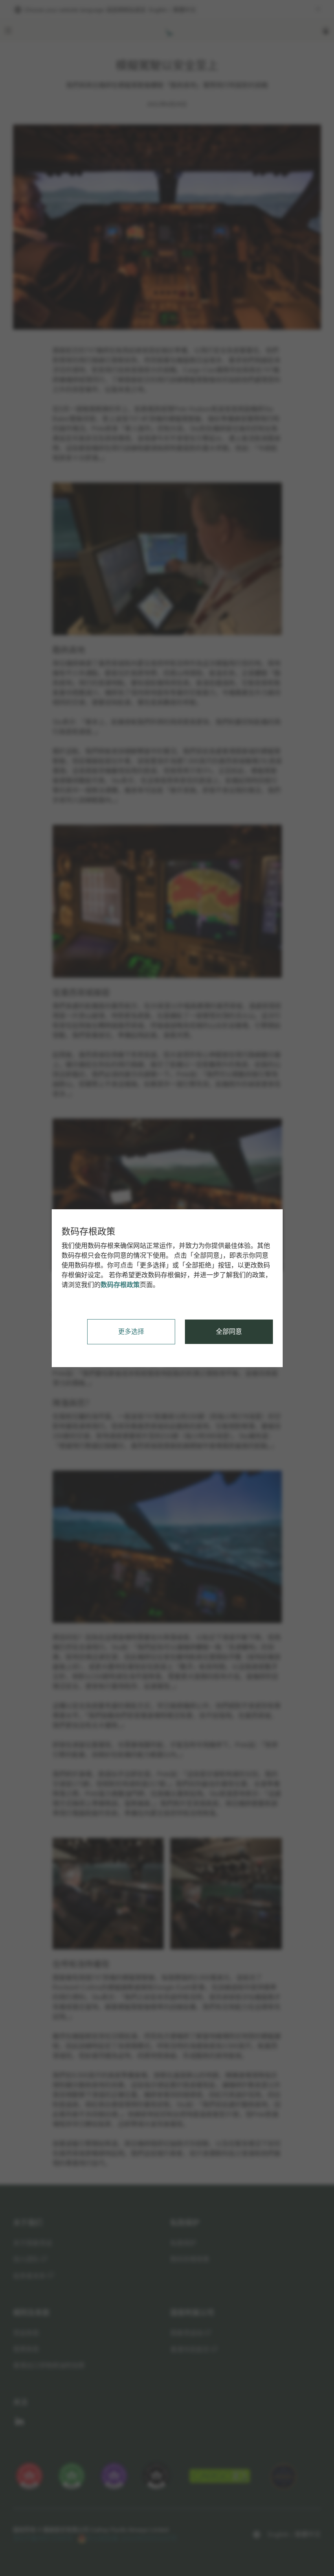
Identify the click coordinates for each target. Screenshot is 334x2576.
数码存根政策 (120, 1285)
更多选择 (131, 1332)
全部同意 (229, 1332)
